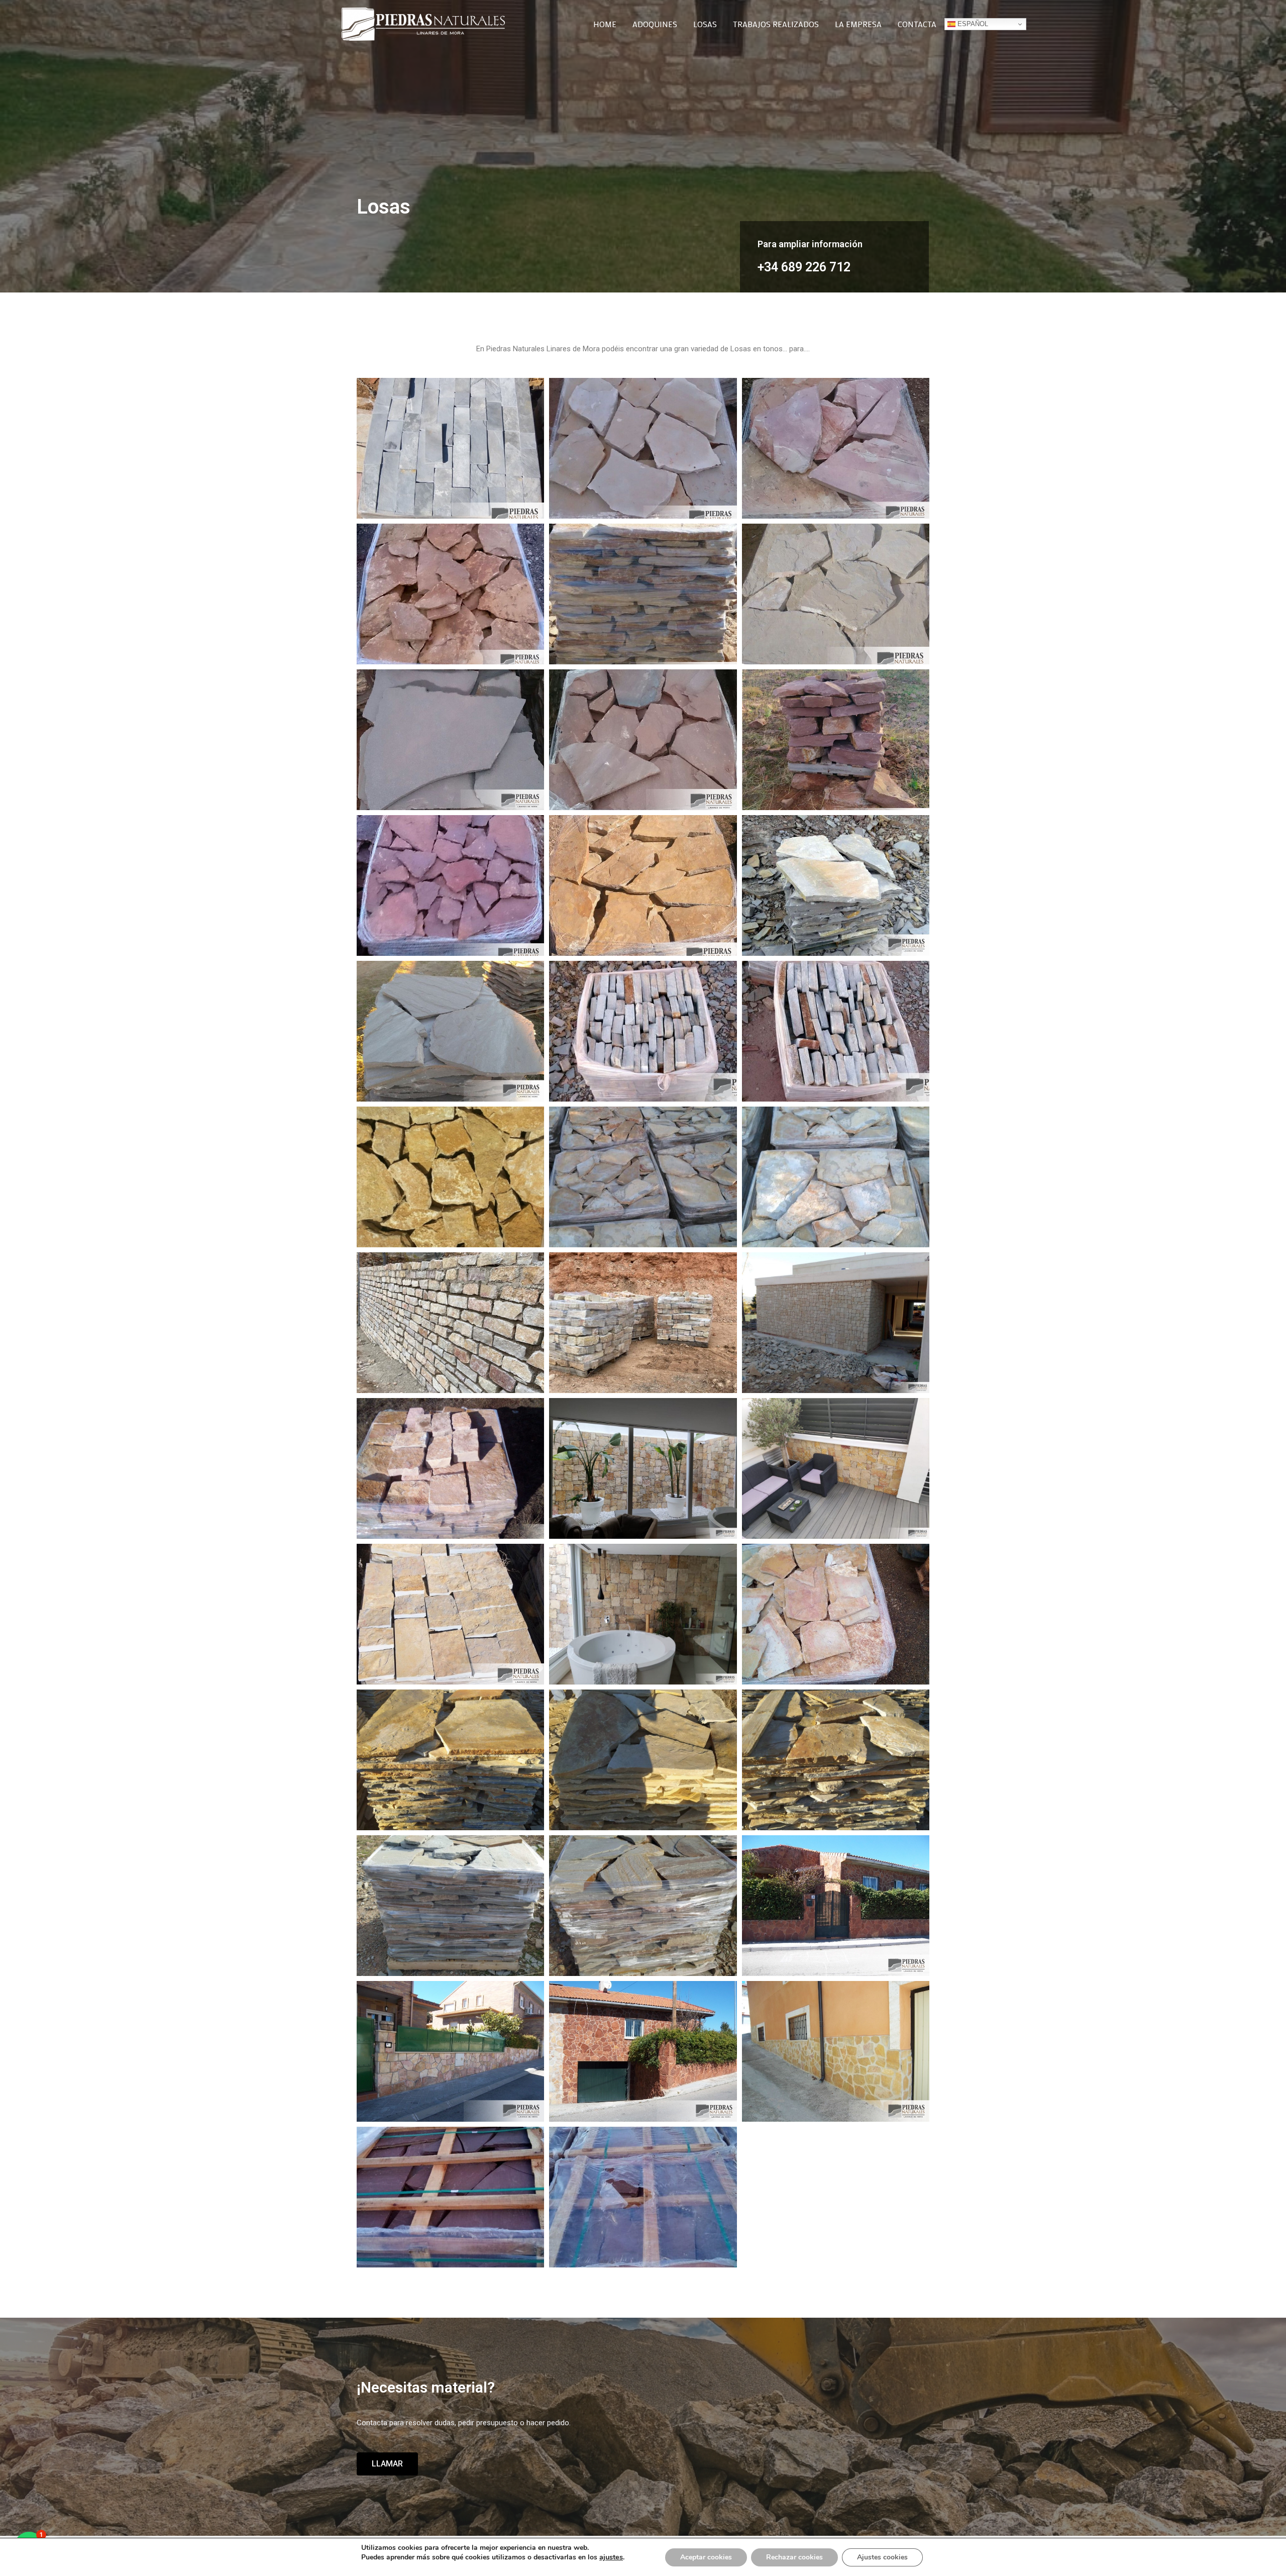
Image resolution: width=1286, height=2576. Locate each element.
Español (972, 24)
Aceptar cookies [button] (706, 2557)
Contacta (917, 24)
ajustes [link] (611, 2557)
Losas (705, 24)
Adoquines (655, 24)
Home (605, 24)
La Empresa (858, 24)
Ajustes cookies (882, 2557)
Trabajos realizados (776, 24)
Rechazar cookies (794, 2557)
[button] (387, 2464)
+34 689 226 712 (804, 267)
